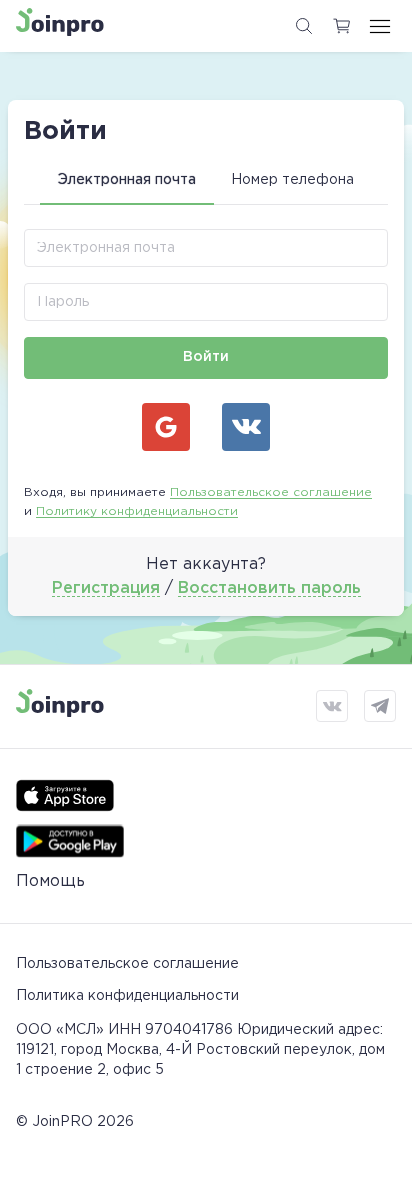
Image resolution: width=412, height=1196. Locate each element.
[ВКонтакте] (246, 427)
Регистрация (106, 588)
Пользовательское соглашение (271, 492)
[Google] (166, 427)
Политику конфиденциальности (137, 511)
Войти (206, 357)
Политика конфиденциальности (127, 996)
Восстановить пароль (269, 588)
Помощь (50, 881)
